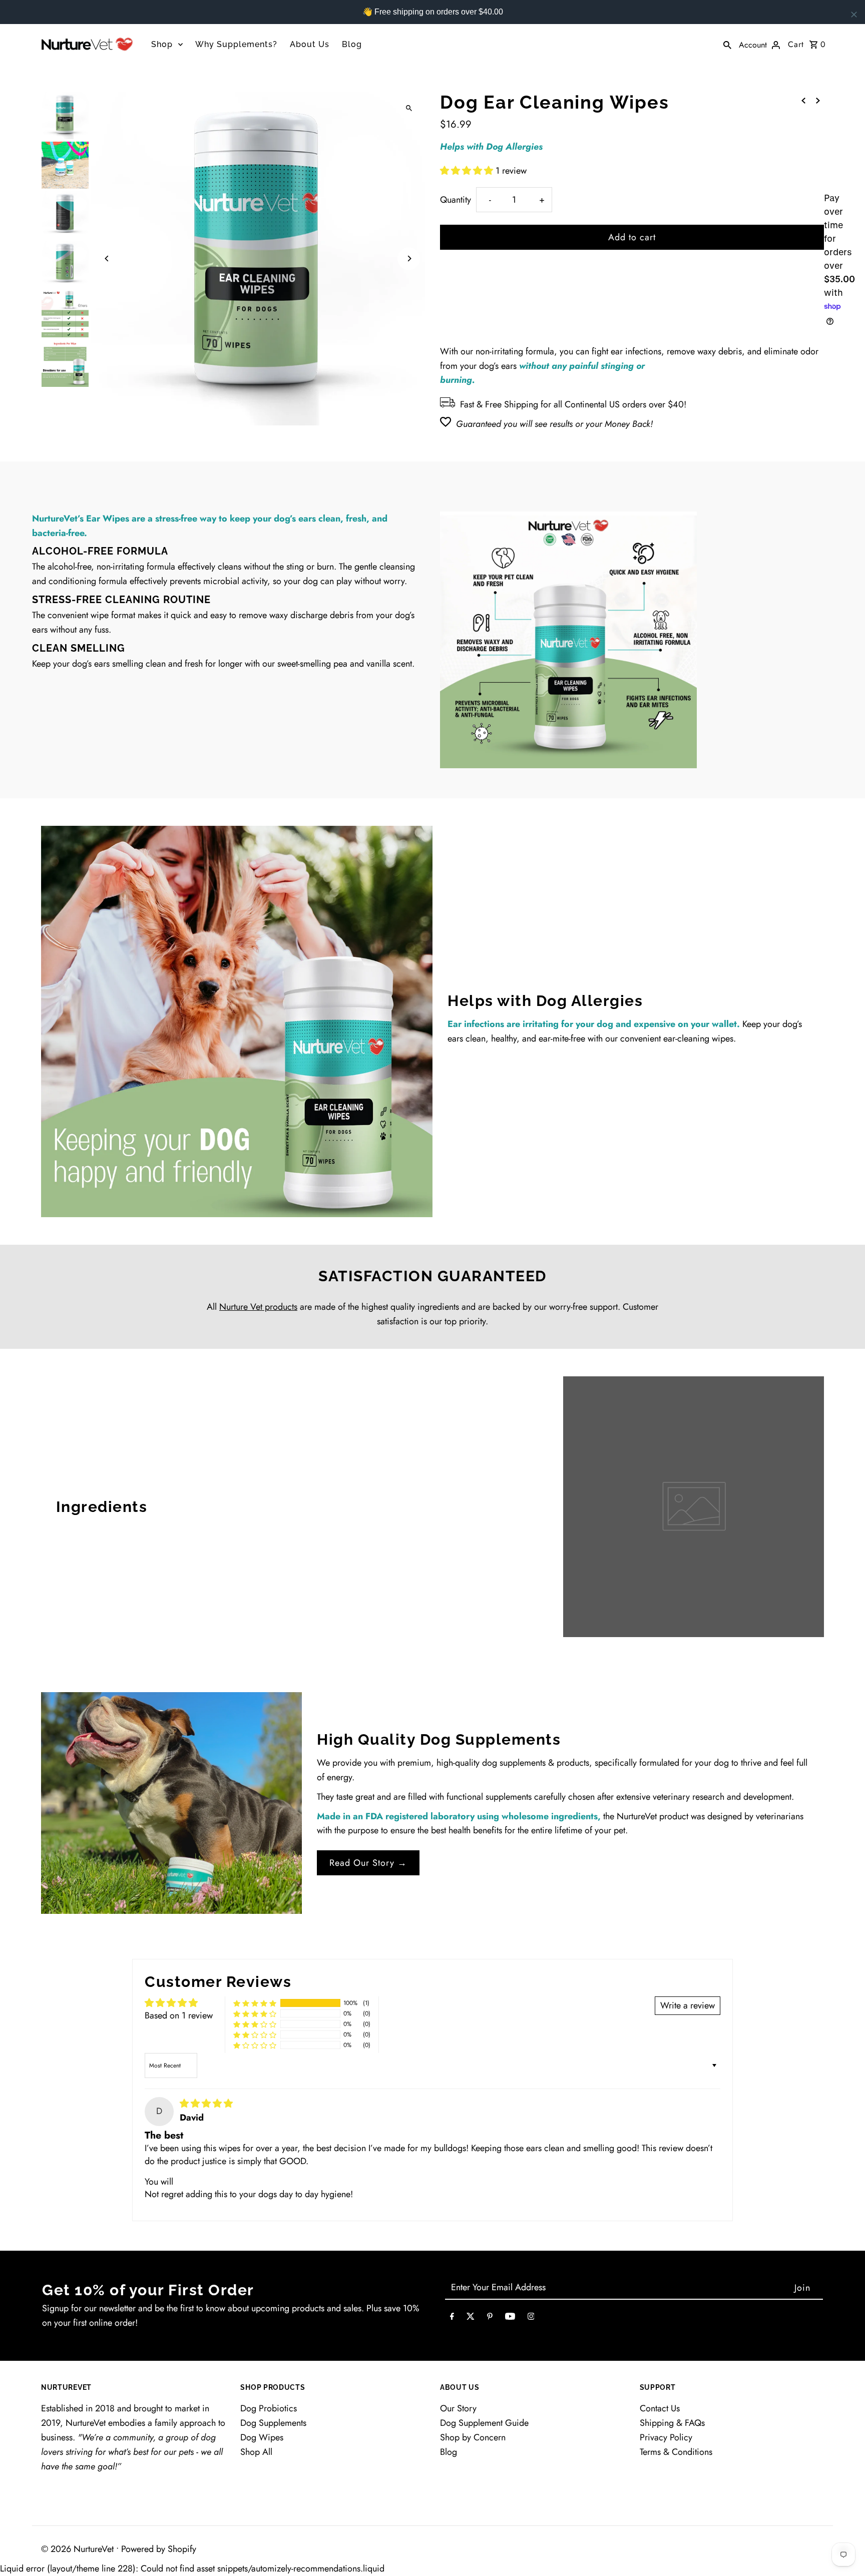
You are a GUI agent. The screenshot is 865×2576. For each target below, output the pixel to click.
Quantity (456, 200)
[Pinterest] (490, 2319)
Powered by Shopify (159, 2549)
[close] (854, 15)
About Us (310, 44)
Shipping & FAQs (672, 2423)
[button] (468, 171)
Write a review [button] (688, 2005)
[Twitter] (471, 2319)
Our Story (458, 2408)
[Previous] (107, 259)
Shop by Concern (473, 2437)
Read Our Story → (368, 1863)
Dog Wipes (262, 2437)
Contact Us (660, 2408)
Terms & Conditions (676, 2452)
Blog (352, 44)
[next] (818, 100)
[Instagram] (531, 2319)
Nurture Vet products (258, 1307)
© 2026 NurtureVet (79, 2549)
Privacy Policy (666, 2437)
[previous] (803, 100)
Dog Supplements (273, 2423)
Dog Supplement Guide (484, 2423)
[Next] (409, 259)
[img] (206, 2104)
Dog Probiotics (269, 2408)
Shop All (256, 2452)
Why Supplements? (236, 44)
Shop (162, 44)
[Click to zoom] (409, 108)
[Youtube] (510, 2319)
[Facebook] (452, 2319)
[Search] (727, 44)
